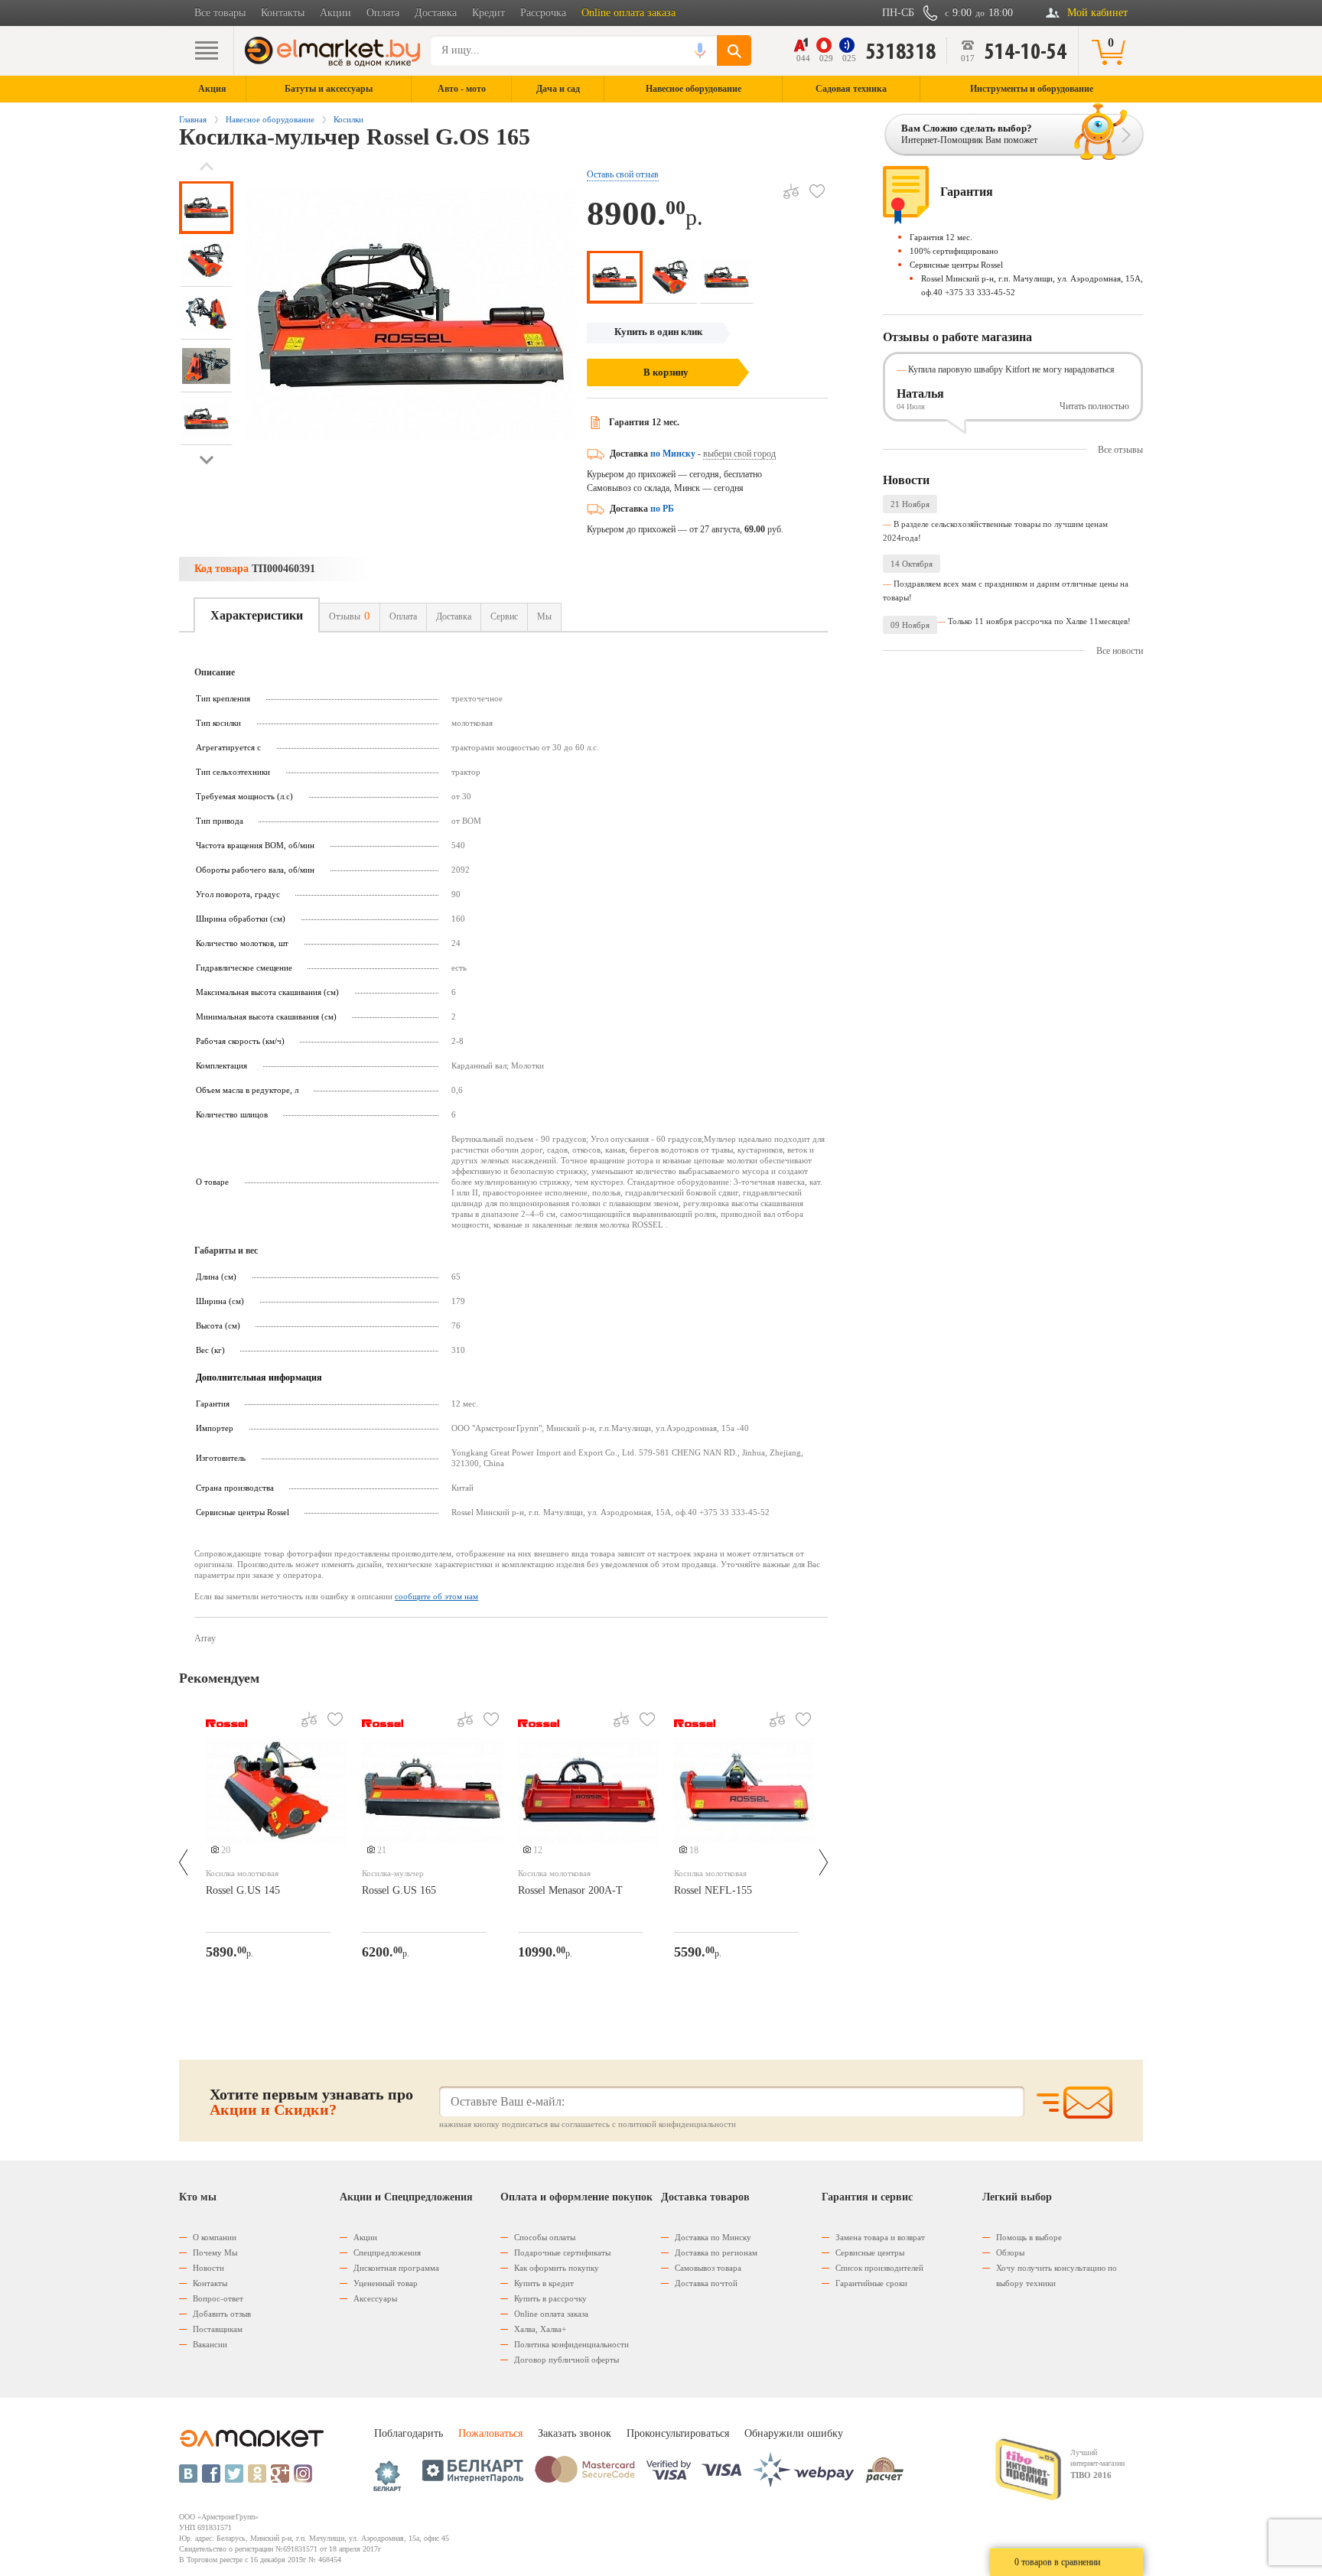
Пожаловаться (490, 2433)
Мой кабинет (1097, 13)
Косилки (348, 119)
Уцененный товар (386, 2283)
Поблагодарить (409, 2433)
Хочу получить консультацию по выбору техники (1057, 2275)
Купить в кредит (544, 2283)
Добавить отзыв (222, 2314)
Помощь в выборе (1029, 2237)
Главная (193, 119)
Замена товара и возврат (880, 2237)
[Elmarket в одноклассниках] (257, 2474)
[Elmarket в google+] (280, 2474)
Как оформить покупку (557, 2268)
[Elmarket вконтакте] (188, 2474)
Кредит (488, 13)
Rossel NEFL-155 (713, 1890)
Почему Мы (215, 2252)
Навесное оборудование (270, 119)
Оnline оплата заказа (551, 2314)
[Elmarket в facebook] (211, 2474)
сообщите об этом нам (436, 1596)
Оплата (383, 13)
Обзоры (1010, 2252)
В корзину (666, 372)
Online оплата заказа (628, 13)
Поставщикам (218, 2329)
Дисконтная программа (396, 2268)
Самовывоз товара (708, 2268)
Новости (208, 2268)
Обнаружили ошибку (794, 2433)
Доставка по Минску (713, 2237)
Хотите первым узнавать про (311, 2102)
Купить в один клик (658, 332)
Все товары (220, 13)
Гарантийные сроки (871, 2283)
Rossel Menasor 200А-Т (570, 1890)
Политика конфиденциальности (571, 2344)
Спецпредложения (387, 2252)
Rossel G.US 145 (243, 1890)
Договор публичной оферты (567, 2360)
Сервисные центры (870, 2252)
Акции (335, 13)
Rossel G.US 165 (399, 1890)
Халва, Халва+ (540, 2329)
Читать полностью (1094, 406)
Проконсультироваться (678, 2433)
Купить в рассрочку (550, 2298)
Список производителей (879, 2268)
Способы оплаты (545, 2237)
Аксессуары (375, 2298)
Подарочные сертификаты (562, 2252)
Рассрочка (543, 13)
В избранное (817, 191)
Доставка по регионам (716, 2252)
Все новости (1120, 651)
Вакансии (210, 2344)
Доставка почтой (706, 2283)
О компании (215, 2237)
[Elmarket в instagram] (303, 2474)
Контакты (283, 13)
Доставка (436, 13)
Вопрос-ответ (218, 2298)
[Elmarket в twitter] (234, 2474)
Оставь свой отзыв (623, 174)
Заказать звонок (575, 2433)
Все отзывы (1120, 450)
